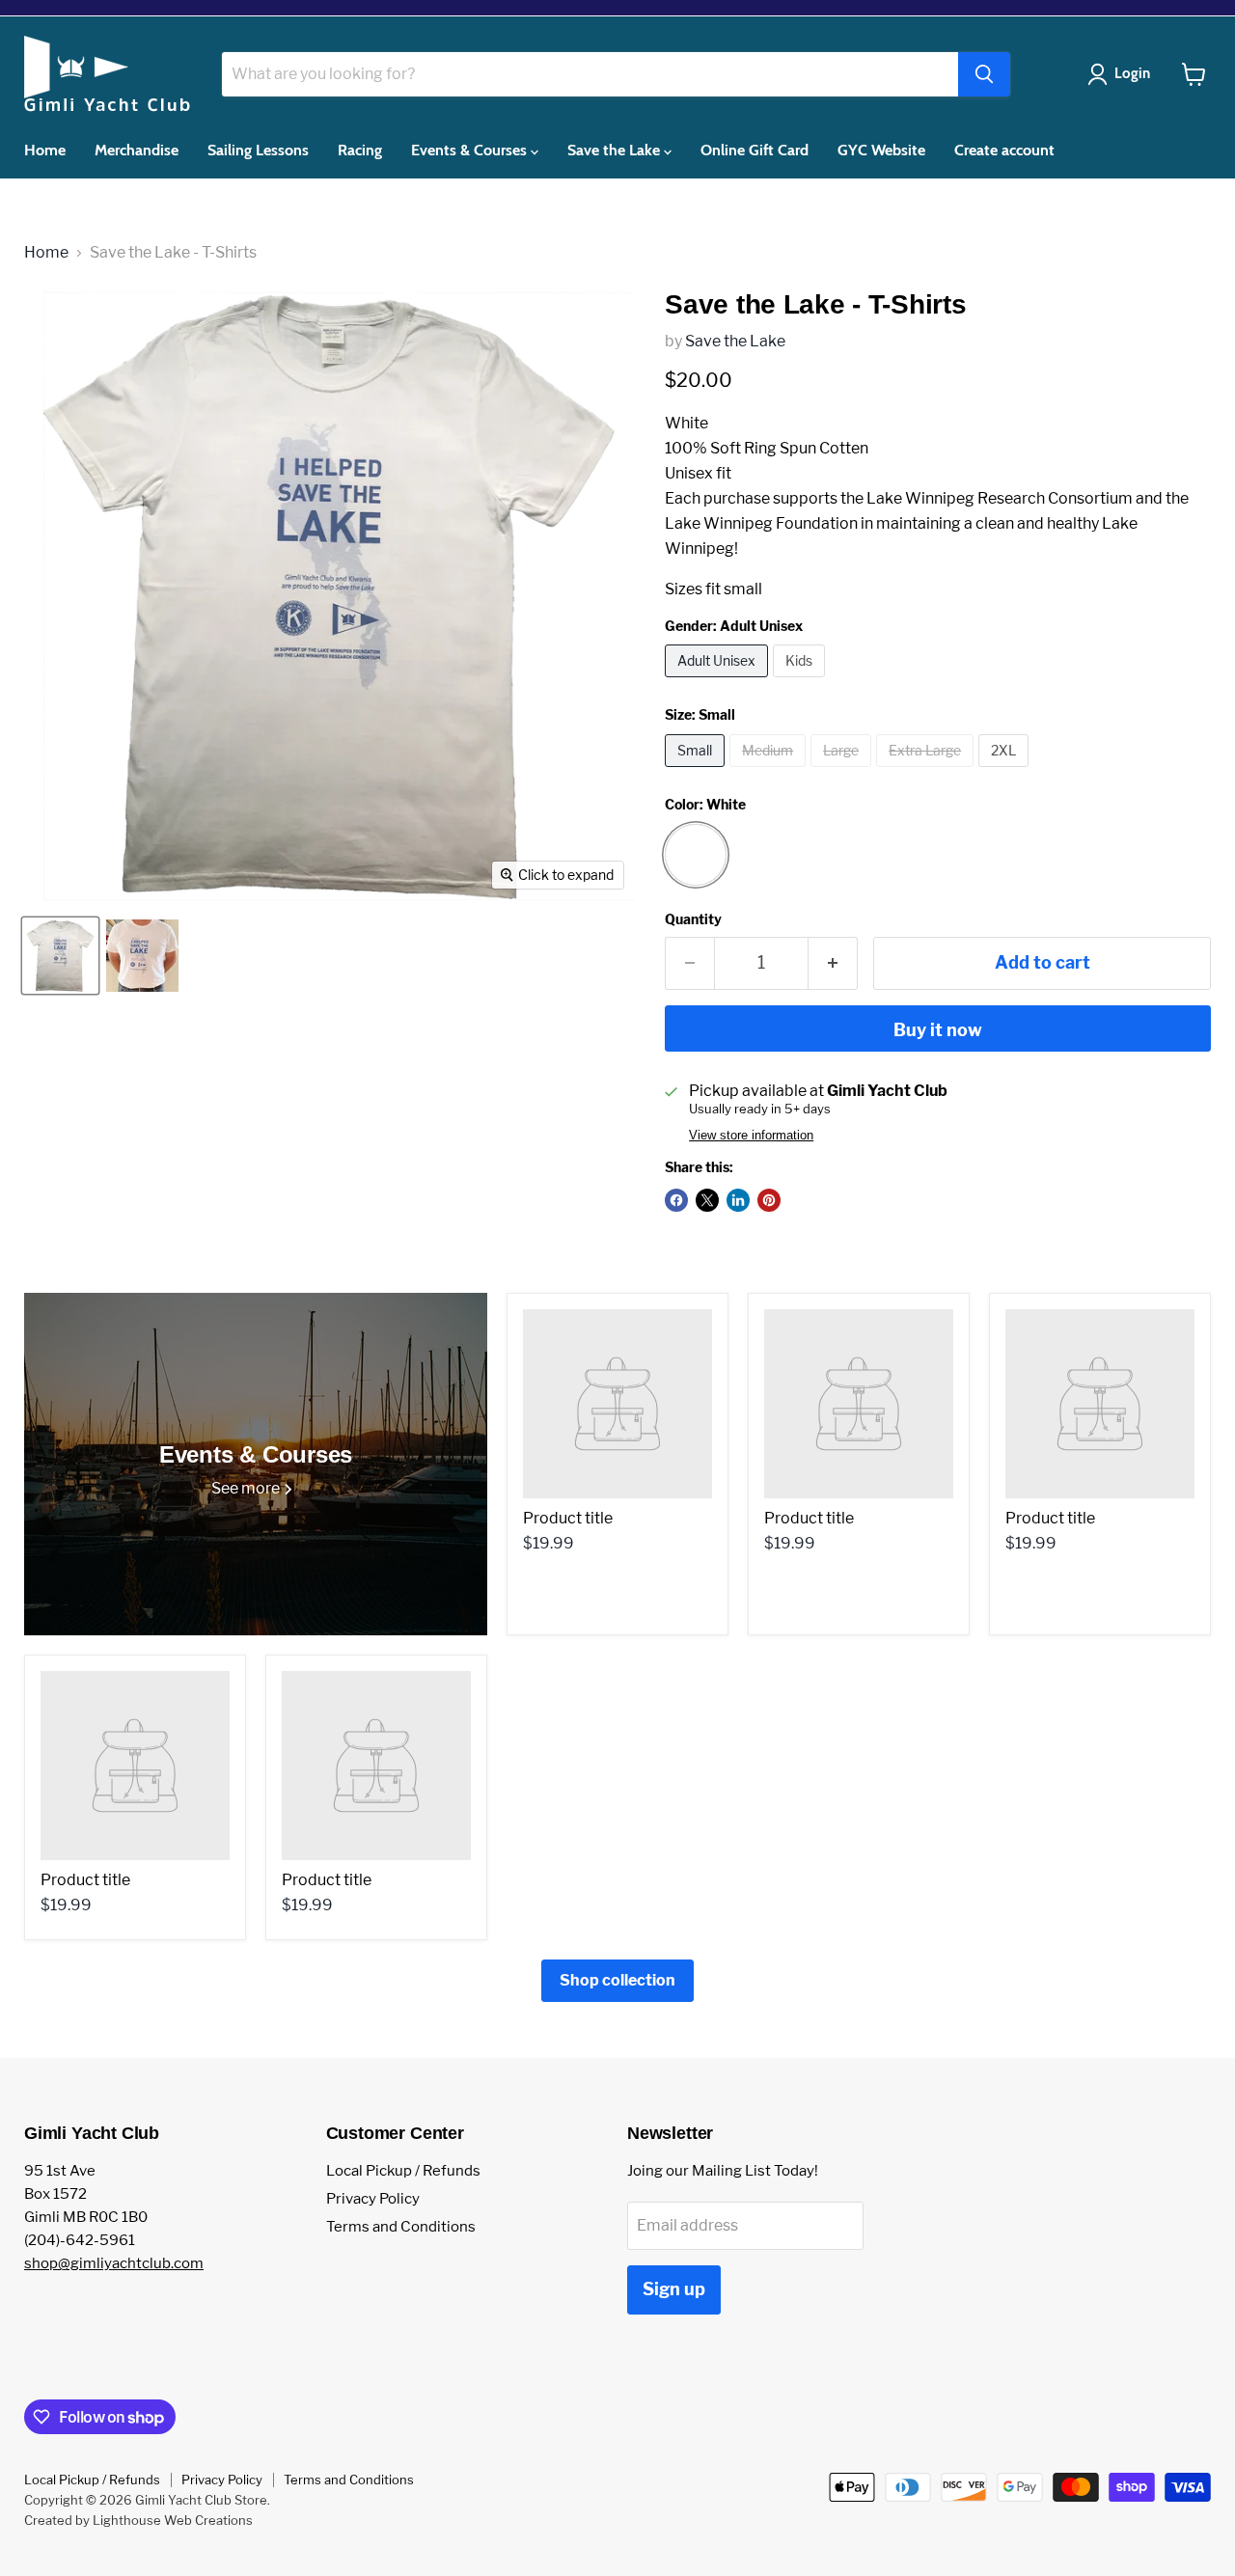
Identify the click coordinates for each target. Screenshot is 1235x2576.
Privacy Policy (373, 2199)
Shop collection (617, 1980)
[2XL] (1006, 771)
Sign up (674, 2289)
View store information (751, 1136)
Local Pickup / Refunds (403, 2171)
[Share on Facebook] (676, 1200)
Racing (360, 150)
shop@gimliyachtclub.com (114, 2263)
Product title (568, 1518)
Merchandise (137, 150)
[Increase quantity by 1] (833, 963)
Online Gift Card (755, 150)
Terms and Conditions (401, 2227)
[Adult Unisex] (719, 682)
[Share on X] (707, 1200)
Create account (1004, 150)
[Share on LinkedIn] (738, 1200)
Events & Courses (471, 150)
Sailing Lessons (258, 150)
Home (45, 150)
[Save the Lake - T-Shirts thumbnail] (60, 956)
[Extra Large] (927, 771)
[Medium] (770, 771)
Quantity (693, 919)
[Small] (697, 771)
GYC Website (881, 150)
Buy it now (938, 1030)
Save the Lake (616, 150)
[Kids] (801, 682)
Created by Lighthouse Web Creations (138, 2520)
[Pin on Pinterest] (769, 1200)
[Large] (843, 771)
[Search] (984, 74)
